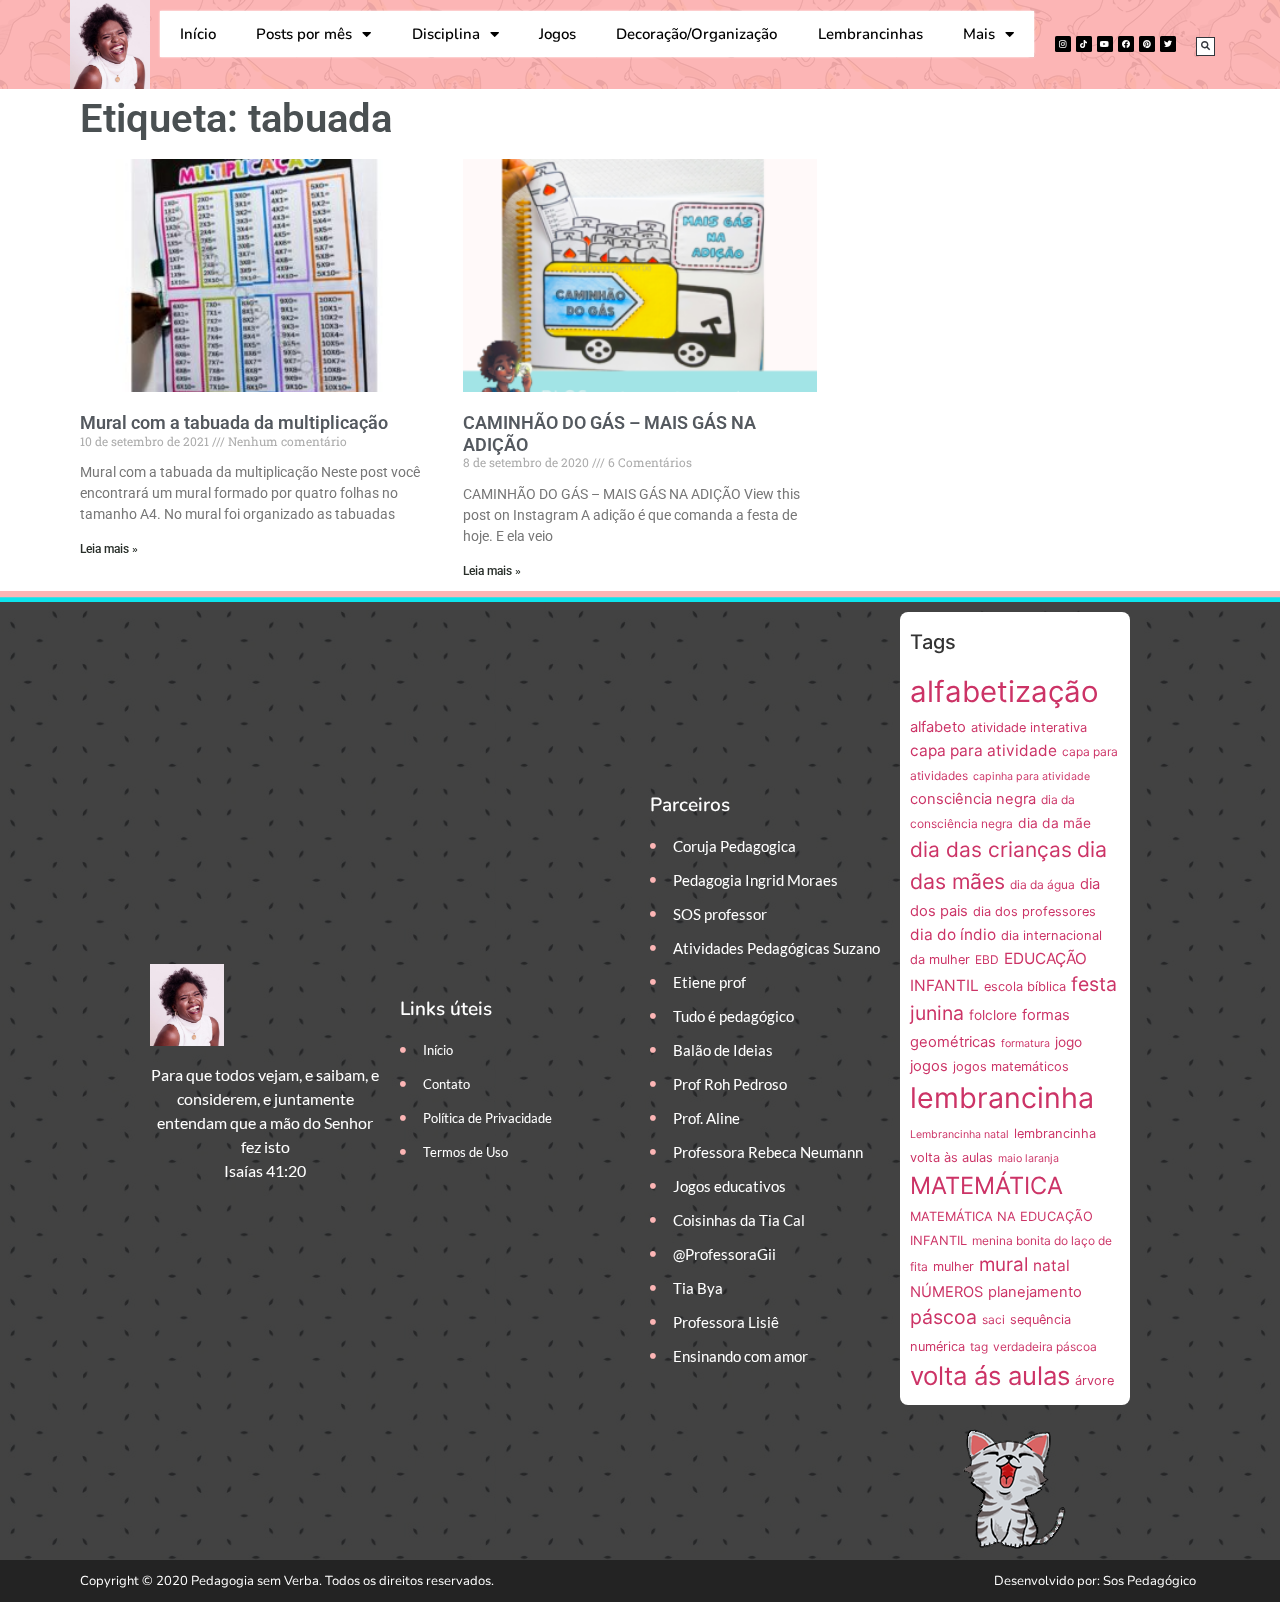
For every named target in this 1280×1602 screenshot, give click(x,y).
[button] (1205, 46)
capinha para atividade (1031, 776)
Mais (979, 34)
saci (993, 1319)
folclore (993, 1015)
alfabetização (1004, 691)
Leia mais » (109, 549)
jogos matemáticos (1011, 1066)
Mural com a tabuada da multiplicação (234, 422)
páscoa (943, 1317)
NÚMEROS (946, 1292)
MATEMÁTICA (986, 1185)
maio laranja (1028, 1158)
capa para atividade (983, 750)
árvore (1094, 1380)
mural (1003, 1264)
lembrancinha (1002, 1097)
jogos (929, 1066)
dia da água (1042, 884)
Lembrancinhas (870, 34)
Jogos (557, 34)
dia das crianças (991, 849)
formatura (1025, 1043)
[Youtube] (1105, 44)
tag (979, 1346)
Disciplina (446, 34)
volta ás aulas (990, 1375)
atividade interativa (1029, 727)
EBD (987, 959)
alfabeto (938, 727)
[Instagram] (1063, 44)
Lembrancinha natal (959, 1134)
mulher (953, 1266)
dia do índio (953, 934)
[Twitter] (1168, 44)
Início (198, 34)
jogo (1068, 1042)
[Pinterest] (1147, 44)
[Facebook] (1126, 44)
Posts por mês (304, 34)
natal (1051, 1265)
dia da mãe (1054, 823)
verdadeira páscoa (1045, 1346)
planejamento (1035, 1292)
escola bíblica (1025, 986)
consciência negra (973, 799)
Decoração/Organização (696, 34)
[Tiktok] (1084, 44)
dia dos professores (1034, 911)
